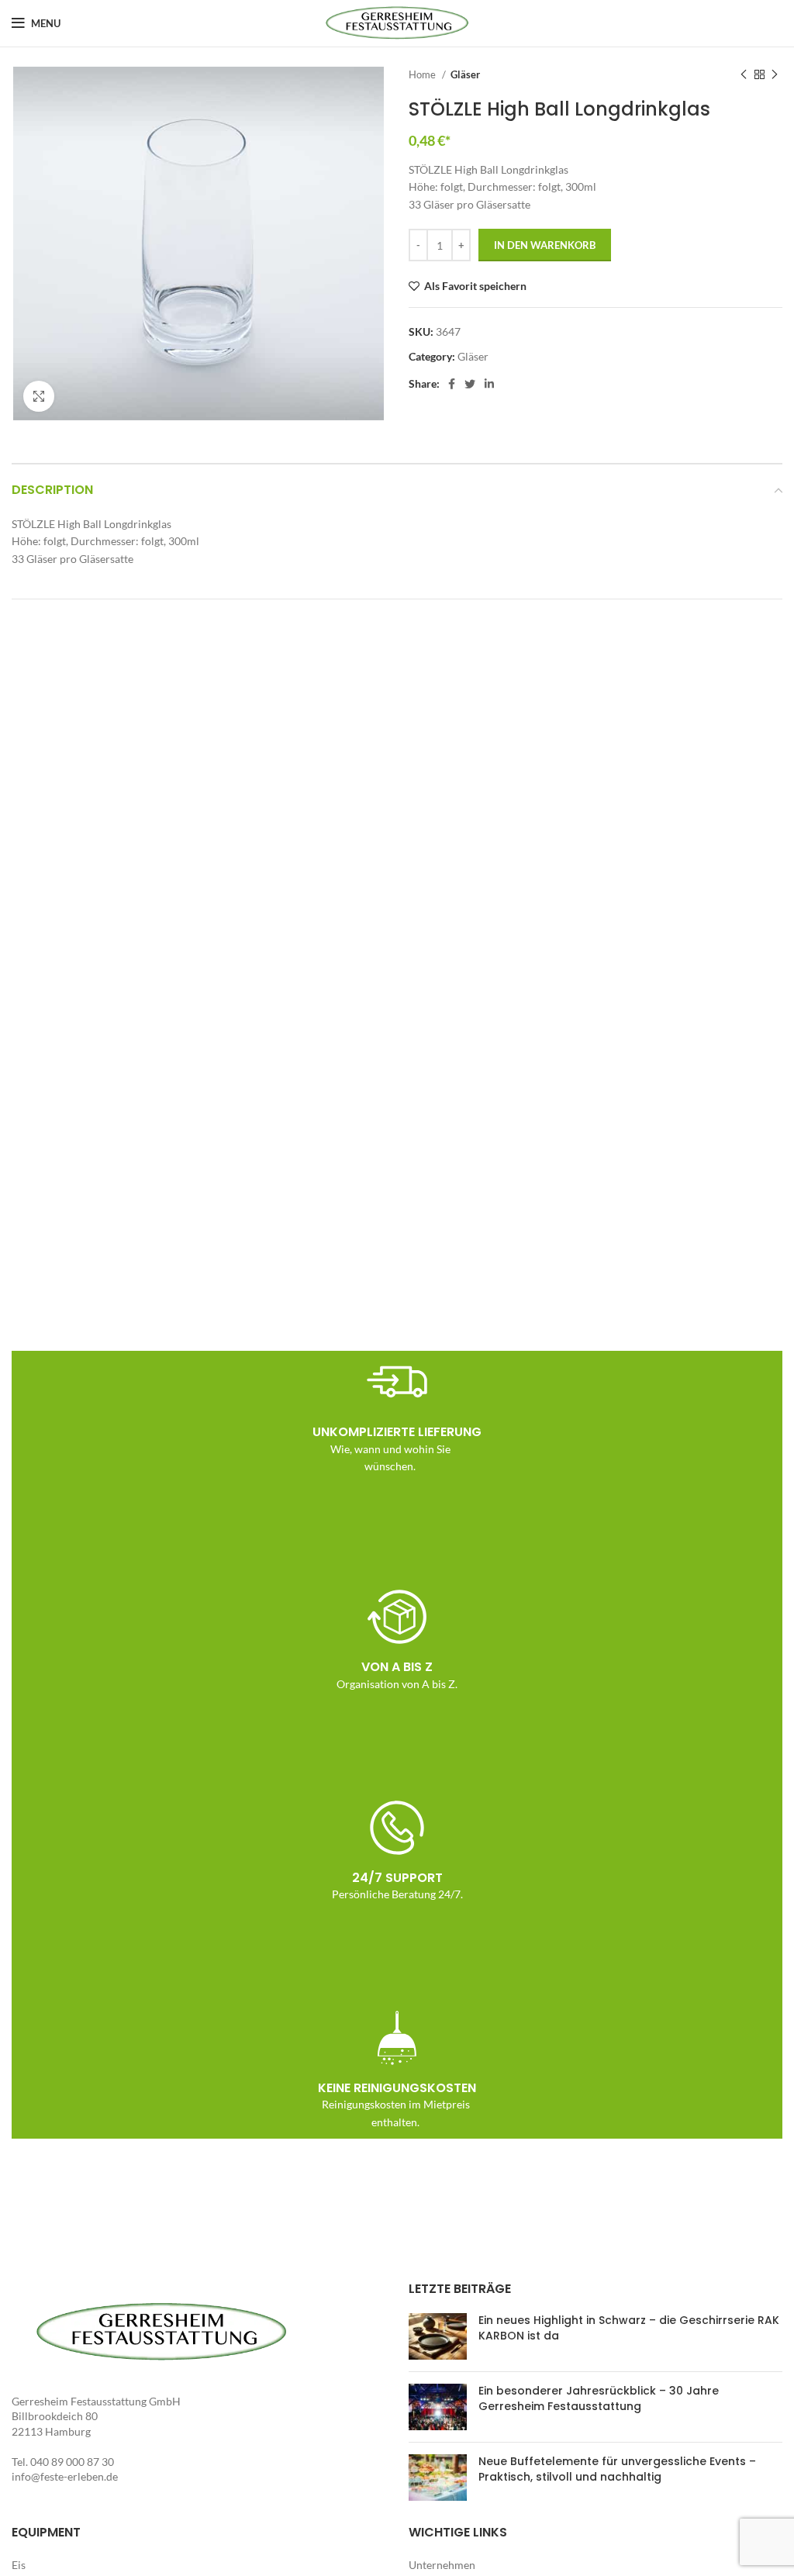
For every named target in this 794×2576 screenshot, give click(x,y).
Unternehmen (442, 2565)
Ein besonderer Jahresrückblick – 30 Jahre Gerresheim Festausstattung (599, 2398)
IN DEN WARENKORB (545, 245)
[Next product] (775, 75)
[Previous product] (744, 75)
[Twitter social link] (470, 384)
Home (423, 74)
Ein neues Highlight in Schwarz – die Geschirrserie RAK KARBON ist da (629, 2328)
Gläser (465, 74)
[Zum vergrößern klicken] (39, 396)
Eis (19, 2565)
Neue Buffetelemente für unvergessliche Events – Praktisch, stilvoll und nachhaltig (617, 2469)
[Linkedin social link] (489, 384)
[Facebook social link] (452, 384)
